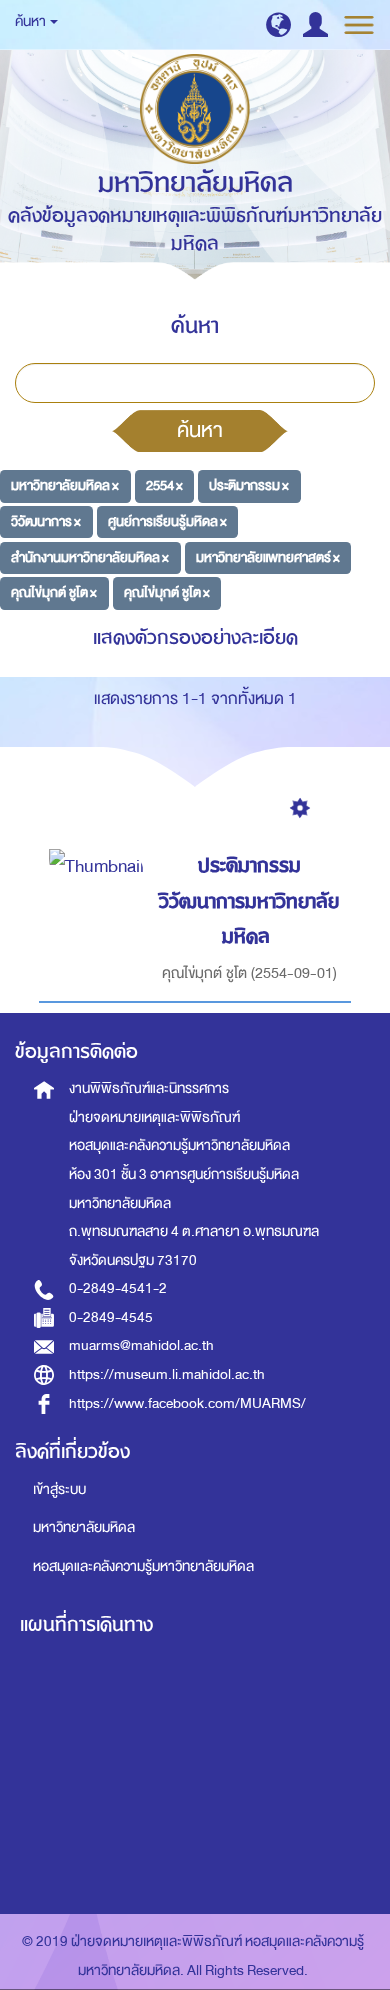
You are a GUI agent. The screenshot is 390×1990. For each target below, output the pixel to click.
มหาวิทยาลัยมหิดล (84, 1527)
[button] (278, 24)
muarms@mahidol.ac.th (141, 1345)
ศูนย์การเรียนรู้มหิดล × (167, 521)
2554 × (164, 485)
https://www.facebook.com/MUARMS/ (187, 1403)
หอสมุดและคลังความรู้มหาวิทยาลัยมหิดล (143, 1566)
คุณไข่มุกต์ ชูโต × (54, 592)
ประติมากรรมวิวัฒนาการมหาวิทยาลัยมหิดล (249, 901)
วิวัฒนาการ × (46, 521)
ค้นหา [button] (31, 21)
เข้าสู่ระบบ (59, 1489)
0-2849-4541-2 (118, 1288)
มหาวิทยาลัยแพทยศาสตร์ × (268, 556)
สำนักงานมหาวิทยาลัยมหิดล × (90, 556)
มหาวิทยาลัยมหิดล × (65, 485)
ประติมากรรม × (249, 485)
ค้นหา (200, 430)
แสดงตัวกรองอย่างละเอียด (195, 637)
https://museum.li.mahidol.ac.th (167, 1374)
